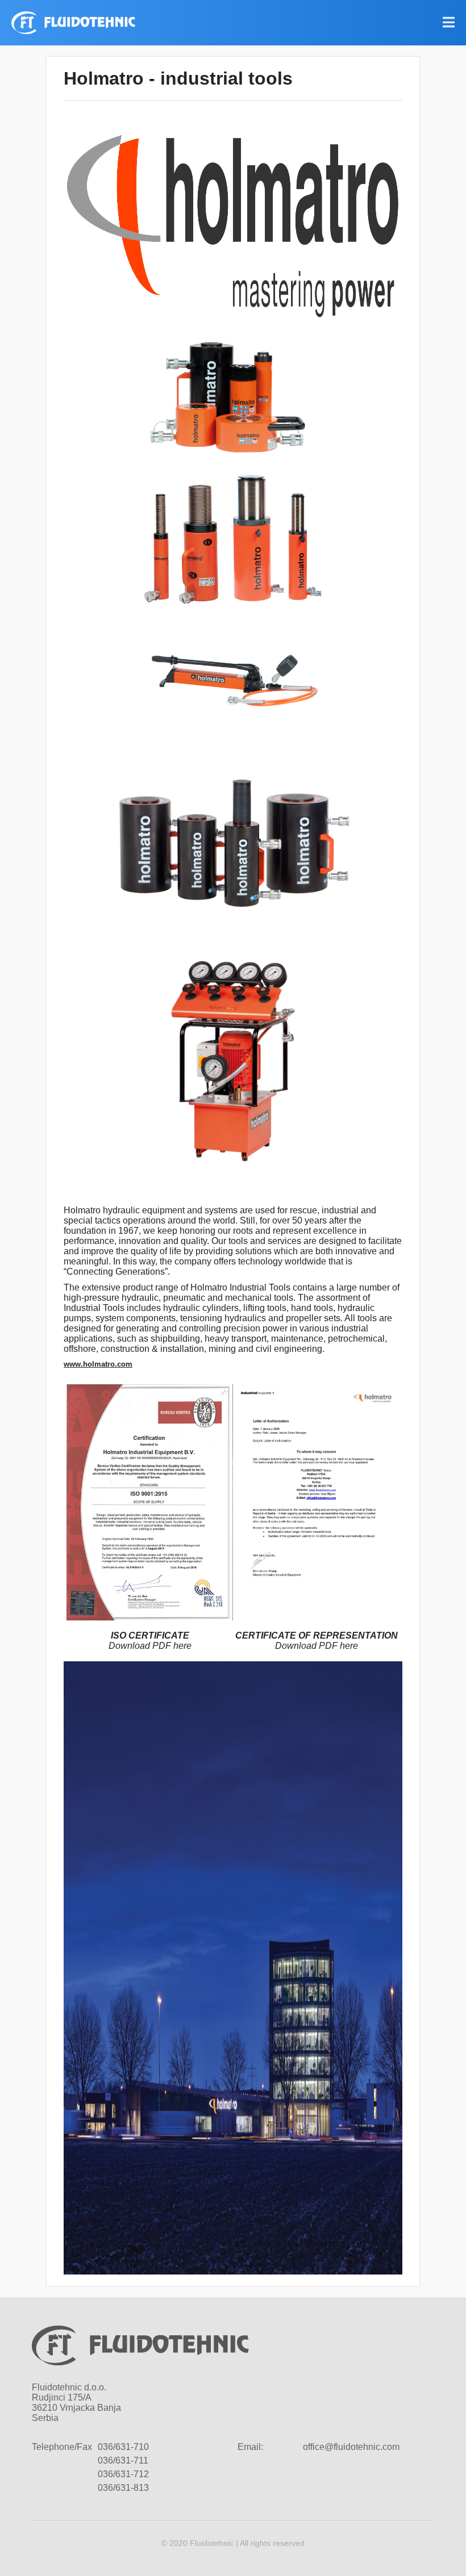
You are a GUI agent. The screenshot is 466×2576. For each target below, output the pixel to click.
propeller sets (313, 1318)
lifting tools (265, 1308)
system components (136, 1318)
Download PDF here (150, 1646)
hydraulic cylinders (201, 1308)
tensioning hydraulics (223, 1318)
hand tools (312, 1308)
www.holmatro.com (98, 1364)
